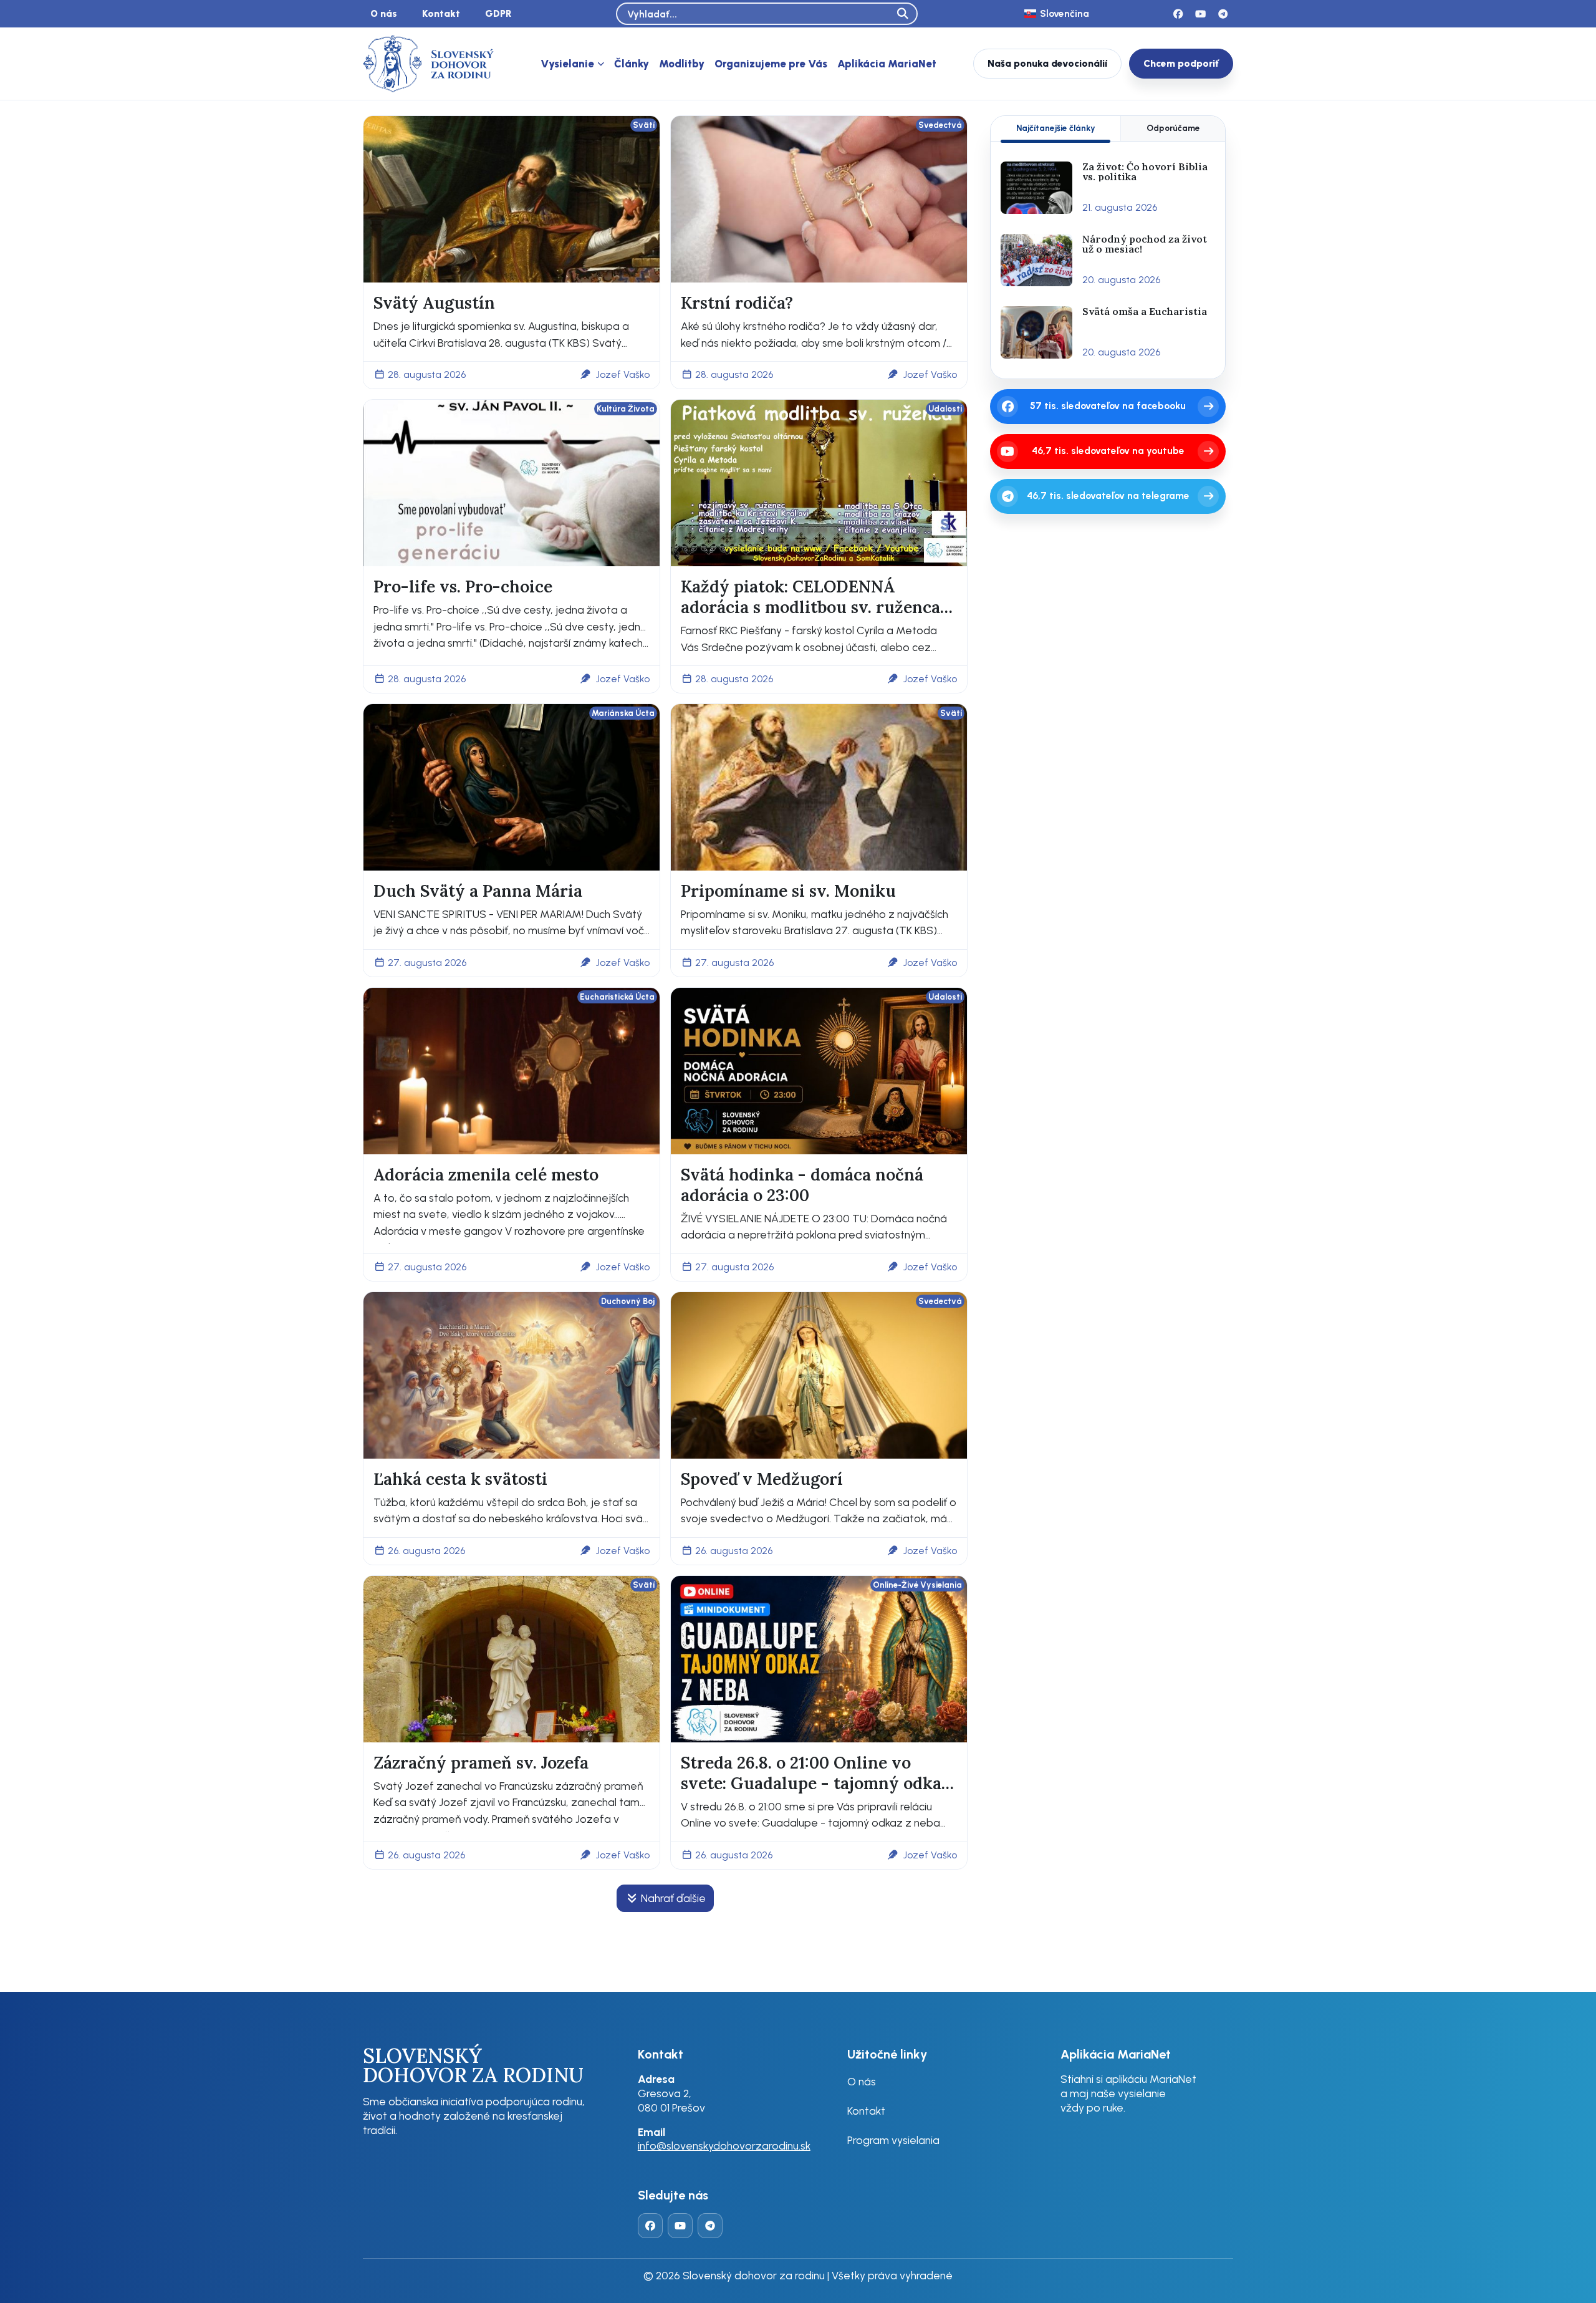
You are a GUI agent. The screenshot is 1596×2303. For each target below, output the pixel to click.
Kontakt (441, 13)
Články (632, 64)
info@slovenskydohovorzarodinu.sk (724, 2146)
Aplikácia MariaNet (887, 64)
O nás (384, 13)
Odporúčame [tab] (1173, 128)
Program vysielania (893, 2140)
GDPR (498, 13)
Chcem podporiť (1181, 63)
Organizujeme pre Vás (771, 64)
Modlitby (682, 64)
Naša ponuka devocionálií (1047, 63)
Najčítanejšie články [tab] (1056, 128)
